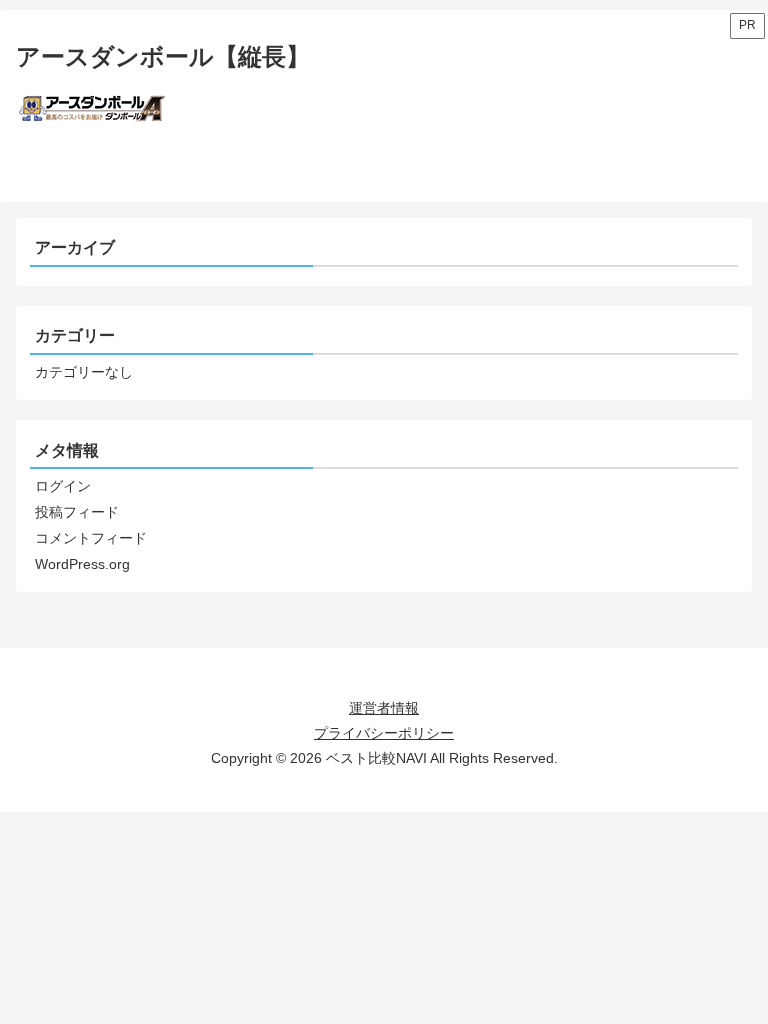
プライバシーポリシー (384, 733)
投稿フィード (77, 512)
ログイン (63, 486)
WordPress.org (82, 564)
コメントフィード (91, 538)
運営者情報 (384, 708)
